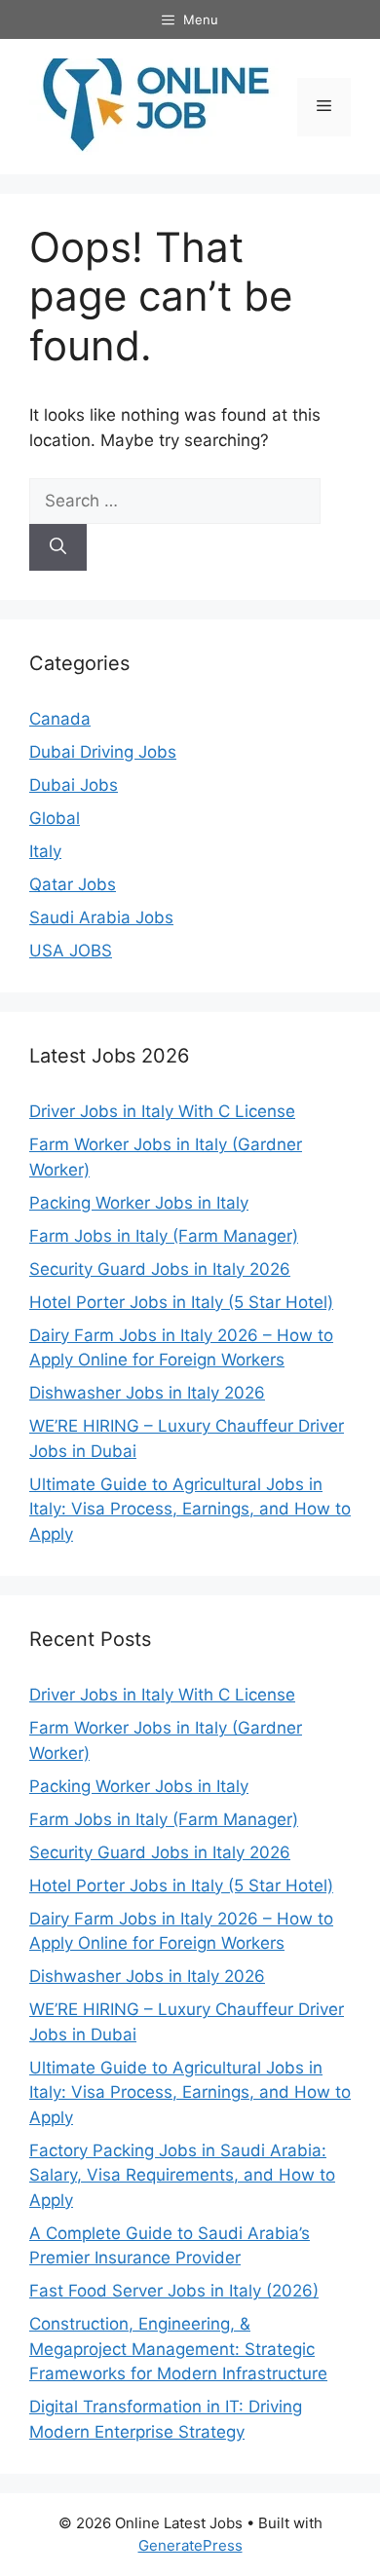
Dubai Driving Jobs (103, 752)
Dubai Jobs (74, 785)
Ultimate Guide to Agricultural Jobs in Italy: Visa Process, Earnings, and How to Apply (190, 1509)
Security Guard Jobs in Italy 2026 (160, 1269)
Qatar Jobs (73, 884)
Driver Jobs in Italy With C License (162, 1111)
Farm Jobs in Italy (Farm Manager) (164, 1236)
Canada (60, 719)
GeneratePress (190, 2545)
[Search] (58, 547)
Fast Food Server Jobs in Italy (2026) (174, 2291)
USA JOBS (71, 951)
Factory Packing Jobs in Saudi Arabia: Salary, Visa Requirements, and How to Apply (182, 2175)
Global (55, 818)
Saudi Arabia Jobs (101, 917)
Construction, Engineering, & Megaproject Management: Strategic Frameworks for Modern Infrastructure (178, 2349)
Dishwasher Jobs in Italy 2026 (147, 1393)
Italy (45, 851)
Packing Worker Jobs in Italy (139, 1203)
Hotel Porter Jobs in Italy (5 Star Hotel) (181, 1302)
